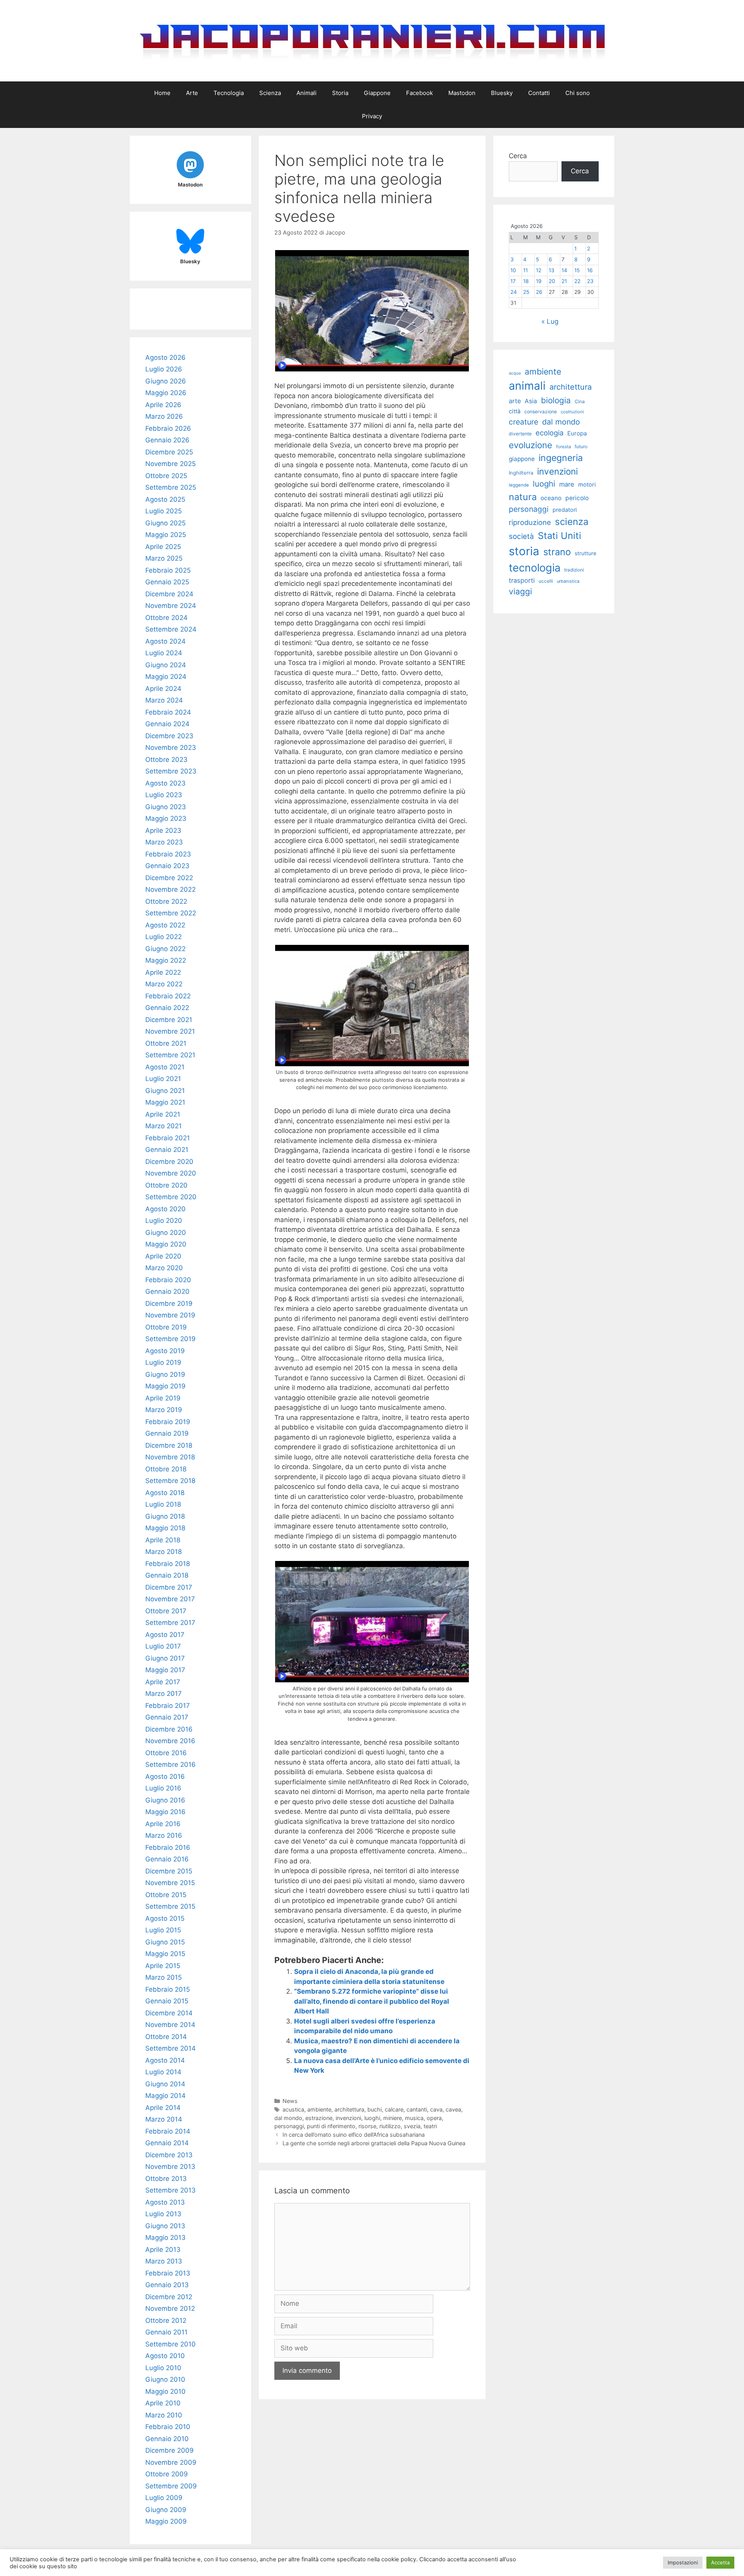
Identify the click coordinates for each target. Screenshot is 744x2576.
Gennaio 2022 (167, 1008)
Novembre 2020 (171, 1173)
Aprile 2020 (163, 1256)
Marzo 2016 (164, 1835)
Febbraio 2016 (168, 1847)
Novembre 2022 (170, 889)
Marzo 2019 (164, 1410)
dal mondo (288, 2118)
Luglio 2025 (164, 511)
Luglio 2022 (164, 937)
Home (162, 93)
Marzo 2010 (164, 2415)
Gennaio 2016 (167, 1859)
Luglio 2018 (163, 1504)
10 (513, 270)
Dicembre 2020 (169, 1162)
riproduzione (530, 522)
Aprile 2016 (163, 1824)
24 (514, 292)
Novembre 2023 (171, 748)
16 (590, 270)
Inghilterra (521, 473)
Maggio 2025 (166, 535)
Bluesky (502, 93)
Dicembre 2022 (169, 878)
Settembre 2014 (170, 2048)
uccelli (546, 581)
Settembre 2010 (170, 2344)
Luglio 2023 (164, 795)
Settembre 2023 (171, 771)
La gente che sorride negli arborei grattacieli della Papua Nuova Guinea (374, 2143)
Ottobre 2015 (166, 1895)
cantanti (417, 2109)
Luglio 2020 (164, 1221)
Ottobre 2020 (166, 1185)
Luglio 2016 (163, 1788)
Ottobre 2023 (166, 760)
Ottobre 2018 (166, 1469)
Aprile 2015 (163, 1966)
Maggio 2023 (166, 818)
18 (526, 281)
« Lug (550, 321)
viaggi (520, 591)
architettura (349, 2109)
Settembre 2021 (170, 1055)
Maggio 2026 (166, 393)
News (290, 2101)
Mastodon (462, 93)
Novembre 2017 (170, 1599)
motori (587, 485)
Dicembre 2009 (170, 2450)
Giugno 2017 (165, 1658)
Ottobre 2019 (166, 1327)
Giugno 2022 (165, 949)
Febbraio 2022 (168, 996)
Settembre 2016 (170, 1765)
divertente (520, 434)
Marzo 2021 (164, 1126)
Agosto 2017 (165, 1635)
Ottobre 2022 (166, 901)
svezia (412, 2126)
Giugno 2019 (165, 1374)
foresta (563, 447)
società (521, 536)
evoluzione (530, 445)
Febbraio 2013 (168, 2273)
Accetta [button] (720, 2562)
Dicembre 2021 (169, 1020)
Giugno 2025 (165, 523)
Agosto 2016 (165, 1777)
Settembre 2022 (171, 913)
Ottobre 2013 (166, 2179)
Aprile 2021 (163, 1114)
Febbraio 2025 (168, 570)
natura (523, 497)
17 (513, 281)
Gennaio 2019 (167, 1433)
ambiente (319, 2109)
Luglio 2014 (163, 2072)
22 (577, 281)
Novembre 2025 (170, 464)
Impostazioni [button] (683, 2562)
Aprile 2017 (163, 1682)
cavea (453, 2109)
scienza (572, 522)
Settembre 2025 (171, 487)
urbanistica (568, 581)
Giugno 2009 (166, 2510)
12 (539, 270)
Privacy (372, 116)
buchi (375, 2109)
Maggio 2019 (165, 1386)
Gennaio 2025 (167, 582)
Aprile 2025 (163, 547)
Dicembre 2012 (169, 2297)
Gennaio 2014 (167, 2143)
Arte (192, 93)
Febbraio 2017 (168, 1706)
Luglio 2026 (164, 369)
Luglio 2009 (164, 2498)
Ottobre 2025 (166, 476)
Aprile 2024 (163, 689)
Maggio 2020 (166, 1244)
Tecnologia (229, 93)
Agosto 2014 (165, 2060)
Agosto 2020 (165, 1209)
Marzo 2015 (164, 1977)
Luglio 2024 (164, 653)
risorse (367, 2126)
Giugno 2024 (166, 665)
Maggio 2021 (165, 1102)
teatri (430, 2126)
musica (414, 2118)
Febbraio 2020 (168, 1280)
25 (526, 292)
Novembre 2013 (170, 2167)
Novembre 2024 (171, 606)
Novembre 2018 (170, 1457)
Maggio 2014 (165, 2096)
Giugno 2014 (165, 2084)
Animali (307, 93)
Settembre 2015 (170, 1906)
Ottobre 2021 (166, 1043)
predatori (565, 510)
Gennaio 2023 (167, 866)
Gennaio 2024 (167, 724)
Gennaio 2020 (167, 1291)
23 (590, 281)
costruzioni (572, 412)
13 (552, 270)
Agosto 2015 (165, 1918)
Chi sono (578, 93)
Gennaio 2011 (166, 2332)
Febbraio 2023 (168, 854)
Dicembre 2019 (169, 1304)
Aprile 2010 (163, 2403)
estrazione (319, 2118)
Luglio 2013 (163, 2214)
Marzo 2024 (164, 700)
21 (564, 281)
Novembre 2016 (170, 1741)
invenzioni (348, 2118)
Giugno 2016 (165, 1800)
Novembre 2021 (170, 1031)
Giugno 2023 (166, 807)
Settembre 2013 (170, 2190)
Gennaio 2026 (167, 440)
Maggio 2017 (165, 1670)
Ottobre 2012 (166, 2320)
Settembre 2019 (170, 1339)
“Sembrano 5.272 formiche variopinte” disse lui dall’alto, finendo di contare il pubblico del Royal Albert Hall (372, 2001)
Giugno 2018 (165, 1516)
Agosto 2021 (165, 1067)
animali (527, 386)
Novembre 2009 (171, 2462)
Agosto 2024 (165, 641)
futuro (581, 446)
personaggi (289, 2126)
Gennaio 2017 (167, 1717)
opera (434, 2118)
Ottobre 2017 (166, 1611)
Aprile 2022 (163, 972)
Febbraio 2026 (168, 428)
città (515, 411)
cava (436, 2109)
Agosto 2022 (165, 925)
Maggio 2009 (166, 2521)
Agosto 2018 (165, 1493)
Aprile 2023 (163, 830)
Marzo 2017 (164, 1694)
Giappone (377, 93)
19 (539, 281)
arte (515, 401)
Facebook (419, 93)
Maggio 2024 (166, 677)
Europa (577, 433)
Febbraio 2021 (168, 1138)
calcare (394, 2109)
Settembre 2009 (171, 2486)
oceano (551, 498)
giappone (522, 459)
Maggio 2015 (165, 1954)
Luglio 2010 (163, 2368)
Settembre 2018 (170, 1481)
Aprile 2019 (163, 1398)
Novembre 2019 (170, 1315)
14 (564, 270)
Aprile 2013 (163, 2250)
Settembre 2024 (171, 629)
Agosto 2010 (165, 2356)
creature (524, 422)
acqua (515, 373)
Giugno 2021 (165, 1091)
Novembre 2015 (170, 1883)
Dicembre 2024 (169, 594)
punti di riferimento (331, 2126)
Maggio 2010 (165, 2391)
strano (557, 552)
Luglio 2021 (163, 1079)
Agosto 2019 (165, 1351)
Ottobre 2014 (166, 2037)
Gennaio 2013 (167, 2285)
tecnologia (535, 568)
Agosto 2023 (165, 783)
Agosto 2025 (165, 499)
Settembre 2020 (171, 1197)
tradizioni (574, 570)
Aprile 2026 (163, 405)
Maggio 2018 (165, 1528)
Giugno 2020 (166, 1233)
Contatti (539, 93)
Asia (531, 401)
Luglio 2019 (163, 1362)
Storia (340, 93)
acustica (293, 2109)
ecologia (549, 433)
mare (567, 484)
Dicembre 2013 (169, 2155)
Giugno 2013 (165, 2226)
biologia (556, 400)
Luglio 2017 (163, 1646)
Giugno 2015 (165, 1942)
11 (525, 270)
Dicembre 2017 (169, 1587)
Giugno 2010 (165, 2379)
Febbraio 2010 (168, 2427)
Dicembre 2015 (169, 1871)
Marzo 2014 (164, 2119)
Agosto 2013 (165, 2202)
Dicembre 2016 (169, 1729)
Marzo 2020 (164, 1268)
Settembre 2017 (170, 1623)
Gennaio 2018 (167, 1575)
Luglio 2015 (163, 1930)
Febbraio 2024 (168, 712)
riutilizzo (390, 2126)
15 (577, 270)
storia (524, 551)
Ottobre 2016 (166, 1753)
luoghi (372, 2118)
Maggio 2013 (165, 2238)
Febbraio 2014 (168, 2131)
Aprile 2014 (163, 2108)
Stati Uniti (560, 536)
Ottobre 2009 (167, 2474)
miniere (393, 2118)
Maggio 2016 (165, 1812)
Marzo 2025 (164, 558)
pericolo (577, 498)
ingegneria (561, 458)
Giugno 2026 (166, 381)
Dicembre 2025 (169, 452)
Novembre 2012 (170, 2308)
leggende (519, 485)
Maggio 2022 (166, 960)
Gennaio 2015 (167, 2001)
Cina (580, 401)
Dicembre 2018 (169, 1445)
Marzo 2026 (164, 416)
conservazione (541, 412)
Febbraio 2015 (168, 1989)
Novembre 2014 (170, 2025)
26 (539, 292)
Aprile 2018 (163, 1540)
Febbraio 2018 (168, 1564)
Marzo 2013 (164, 2261)
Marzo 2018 (164, 1552)
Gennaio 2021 (167, 1150)
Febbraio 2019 (168, 1422)
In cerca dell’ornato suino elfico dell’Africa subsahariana (354, 2135)
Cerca (518, 156)
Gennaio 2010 (167, 2439)
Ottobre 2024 (166, 618)
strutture (586, 553)
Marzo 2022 (164, 984)
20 (552, 281)
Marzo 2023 (164, 842)
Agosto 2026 (165, 357)
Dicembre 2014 (169, 2013)
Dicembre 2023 (169, 736)
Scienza (270, 93)
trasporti (522, 580)
